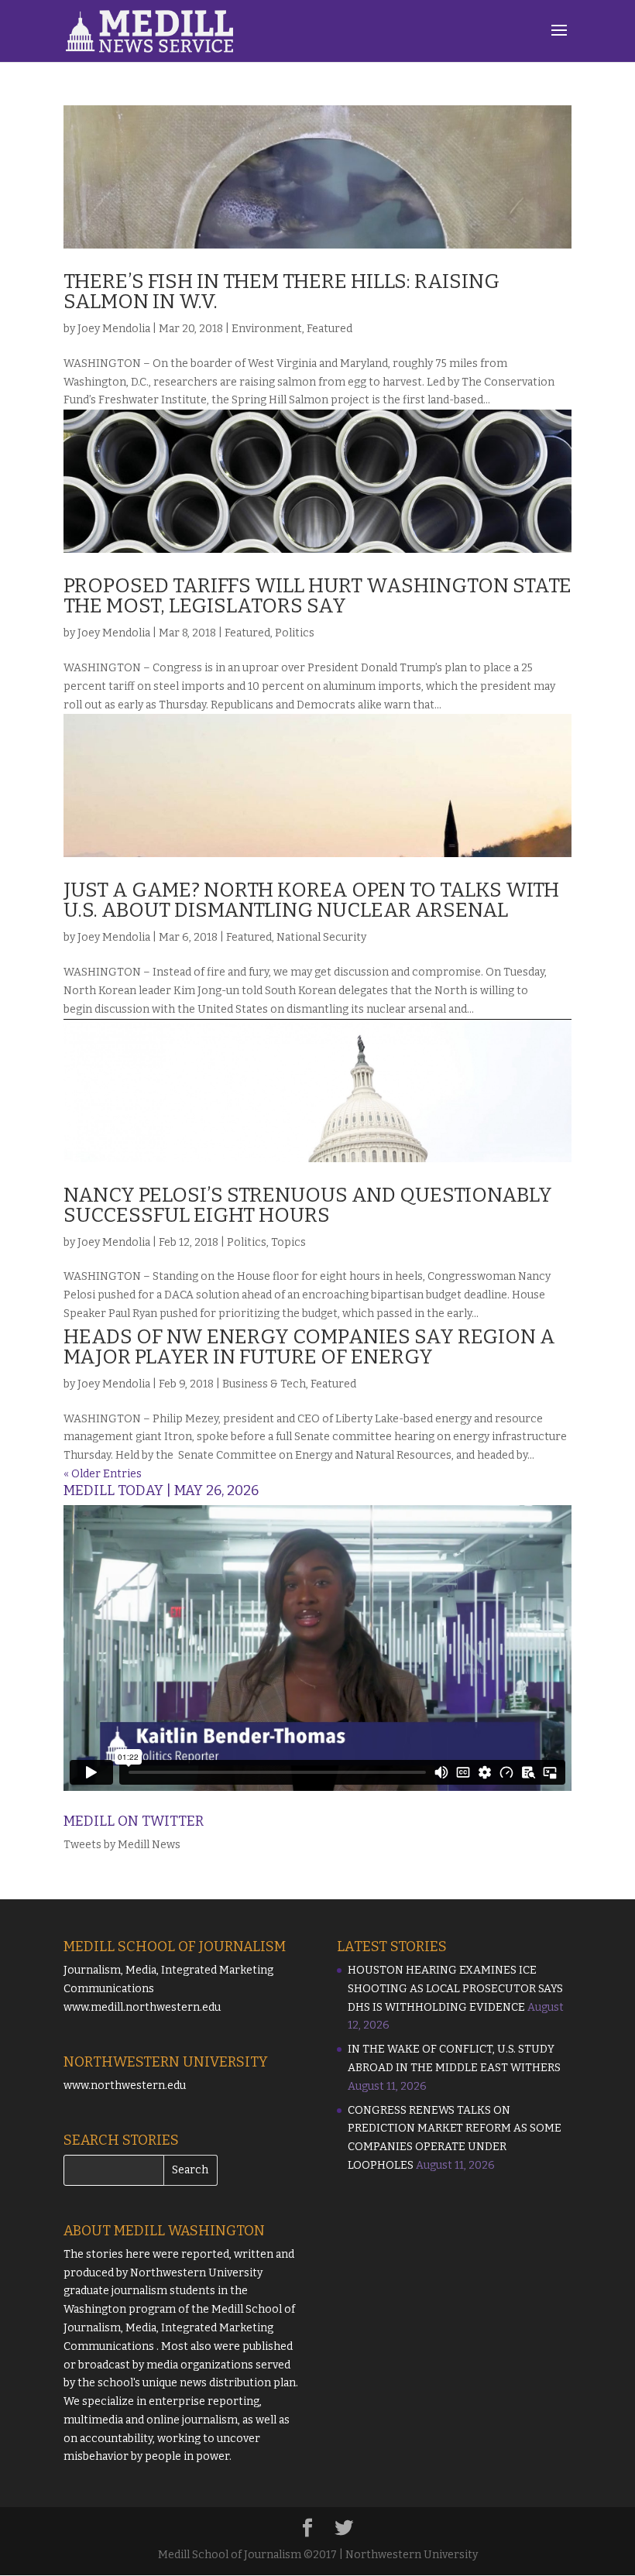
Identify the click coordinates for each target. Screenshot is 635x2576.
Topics (288, 1242)
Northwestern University (196, 2273)
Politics (295, 633)
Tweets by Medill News (122, 1845)
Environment (267, 329)
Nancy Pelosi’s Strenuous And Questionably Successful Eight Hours (308, 1205)
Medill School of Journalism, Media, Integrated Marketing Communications (179, 2328)
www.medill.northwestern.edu (142, 2007)
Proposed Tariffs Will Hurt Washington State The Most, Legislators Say (317, 596)
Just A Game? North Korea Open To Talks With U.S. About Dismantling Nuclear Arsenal (311, 900)
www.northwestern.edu (125, 2085)
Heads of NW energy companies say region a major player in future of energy (309, 1347)
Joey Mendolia (114, 329)
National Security (321, 937)
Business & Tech (264, 1384)
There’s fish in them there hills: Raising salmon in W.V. (281, 292)
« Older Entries (103, 1474)
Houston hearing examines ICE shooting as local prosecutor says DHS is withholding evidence (455, 1989)
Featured (330, 329)
